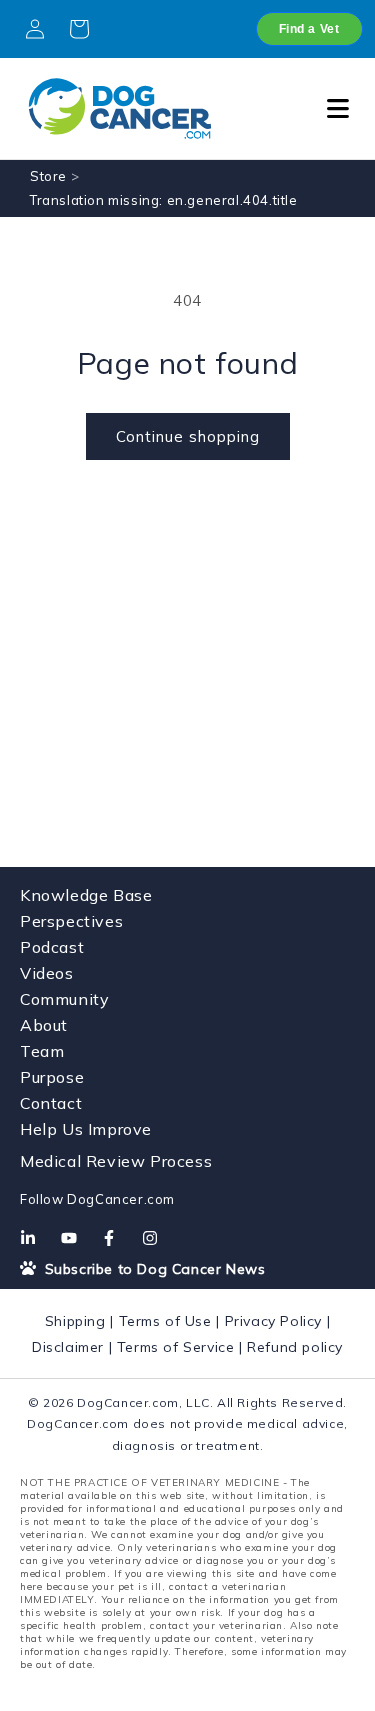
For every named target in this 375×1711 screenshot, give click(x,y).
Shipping (75, 1321)
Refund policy (295, 1347)
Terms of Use (165, 1321)
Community (64, 999)
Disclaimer (68, 1347)
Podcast (52, 947)
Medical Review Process (116, 1161)
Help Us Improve (86, 1129)
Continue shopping (188, 436)
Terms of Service (176, 1347)
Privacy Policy (273, 1321)
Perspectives (71, 921)
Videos (47, 973)
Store (48, 176)
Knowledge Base (86, 895)
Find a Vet (309, 29)
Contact (51, 1103)
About (44, 1025)
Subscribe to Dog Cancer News (152, 1269)
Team (42, 1051)
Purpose (52, 1077)
